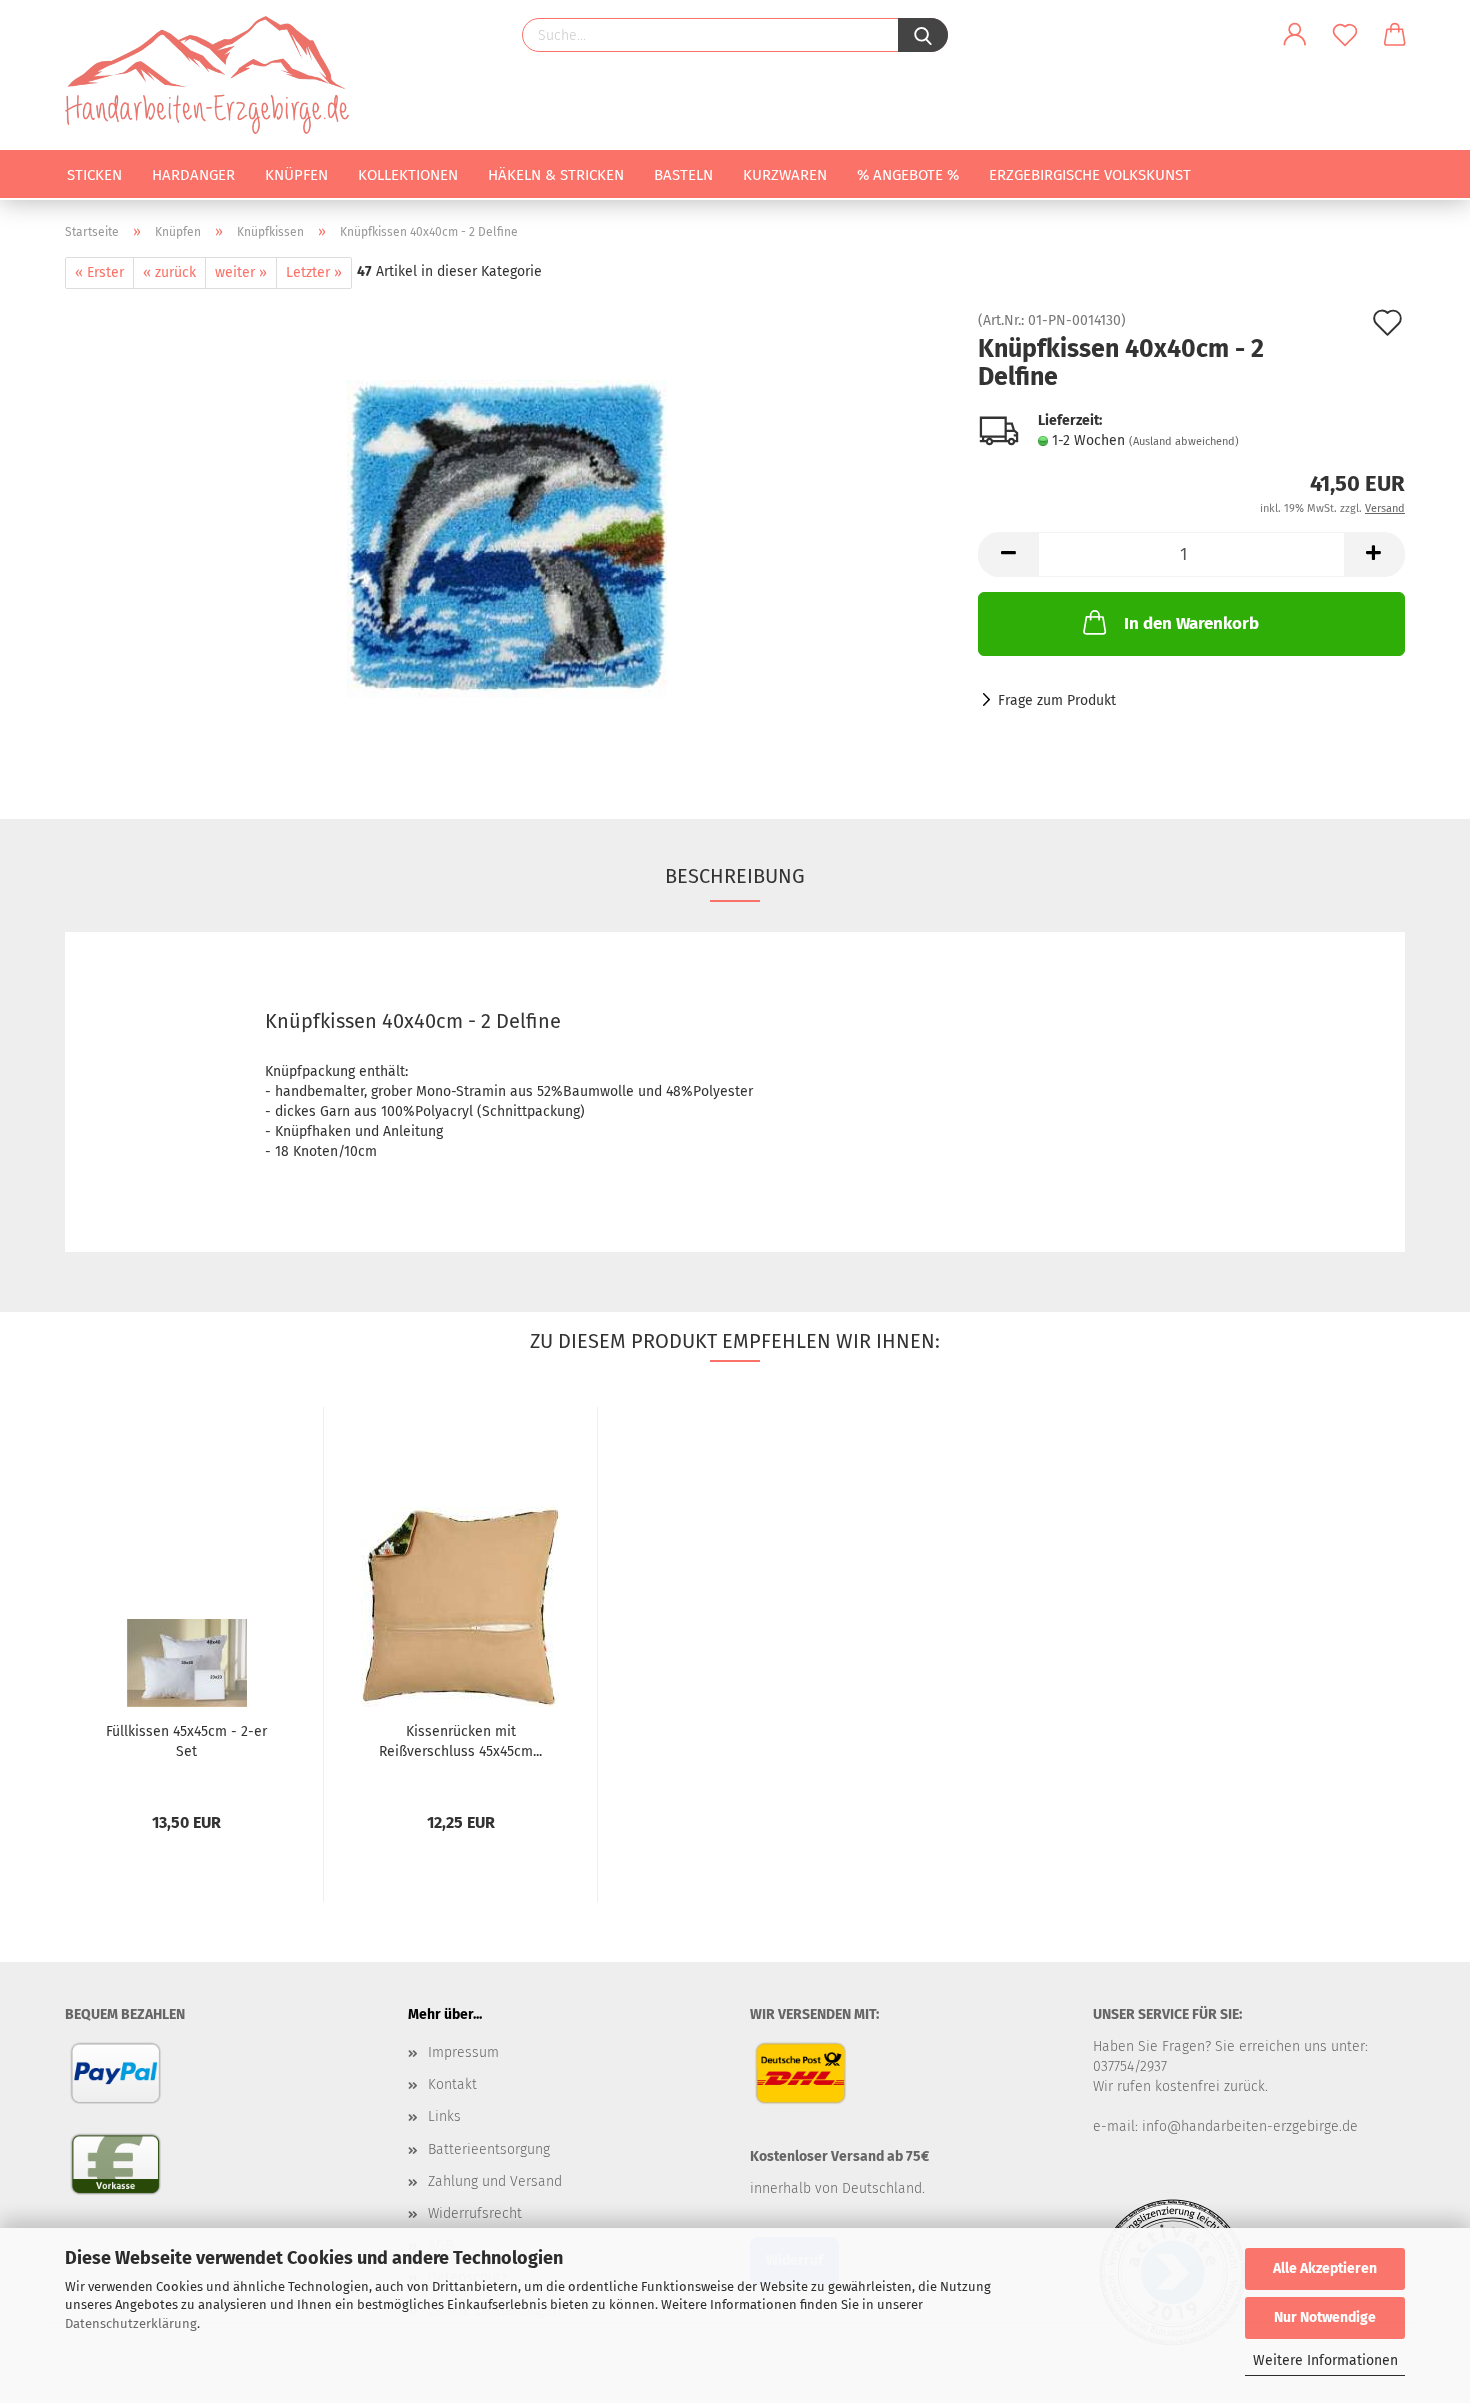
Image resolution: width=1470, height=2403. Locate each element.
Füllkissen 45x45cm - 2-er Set (186, 1741)
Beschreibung (735, 876)
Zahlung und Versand (495, 2181)
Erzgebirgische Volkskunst (1090, 175)
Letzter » (314, 272)
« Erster (99, 272)
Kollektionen (408, 175)
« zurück (169, 272)
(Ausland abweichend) (1184, 441)
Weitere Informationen (1325, 2360)
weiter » (241, 272)
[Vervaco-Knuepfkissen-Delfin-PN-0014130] (507, 538)
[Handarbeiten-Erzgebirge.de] (214, 75)
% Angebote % (908, 175)
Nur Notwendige (1325, 2317)
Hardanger (193, 175)
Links (444, 2116)
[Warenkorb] (1395, 35)
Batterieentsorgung (489, 2149)
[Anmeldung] (1295, 35)
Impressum (463, 2052)
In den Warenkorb (1191, 623)
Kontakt (452, 2084)
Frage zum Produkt (1057, 700)
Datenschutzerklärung (131, 2323)
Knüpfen (296, 175)
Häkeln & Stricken (556, 175)
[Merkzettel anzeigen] (1345, 35)
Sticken (94, 175)
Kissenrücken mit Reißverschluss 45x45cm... (460, 1741)
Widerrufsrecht (475, 2213)
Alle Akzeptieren (1325, 2268)
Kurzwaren (785, 175)
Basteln (683, 175)
